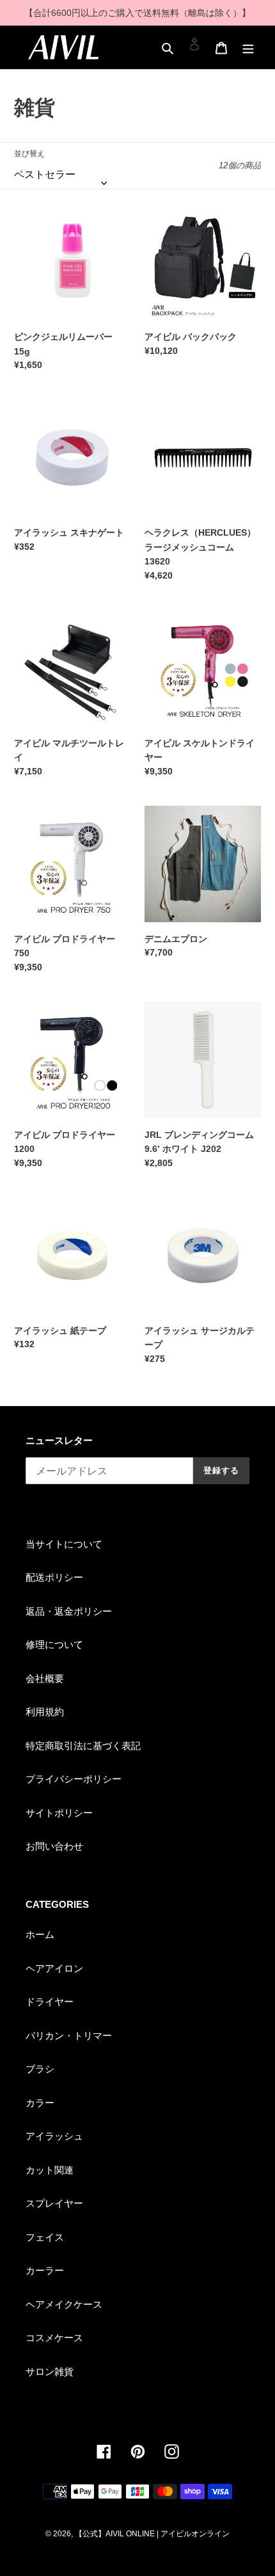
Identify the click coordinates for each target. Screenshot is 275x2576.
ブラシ (40, 2069)
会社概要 (45, 1678)
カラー (40, 2103)
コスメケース (54, 2338)
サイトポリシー (59, 1813)
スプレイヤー (54, 2203)
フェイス (45, 2237)
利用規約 (45, 1712)
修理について (54, 1644)
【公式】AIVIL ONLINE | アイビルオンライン (152, 2534)
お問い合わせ (54, 1846)
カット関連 (50, 2170)
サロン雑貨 (50, 2372)
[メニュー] (248, 44)
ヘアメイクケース (64, 2304)
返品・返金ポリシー (69, 1611)
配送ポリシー (54, 1577)
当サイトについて (64, 1544)
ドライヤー (50, 2002)
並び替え (29, 154)
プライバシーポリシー (74, 1779)
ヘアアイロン (54, 1968)
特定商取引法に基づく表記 (83, 1746)
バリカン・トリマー (69, 2036)
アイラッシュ (54, 2136)
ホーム (40, 1934)
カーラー (45, 2270)
